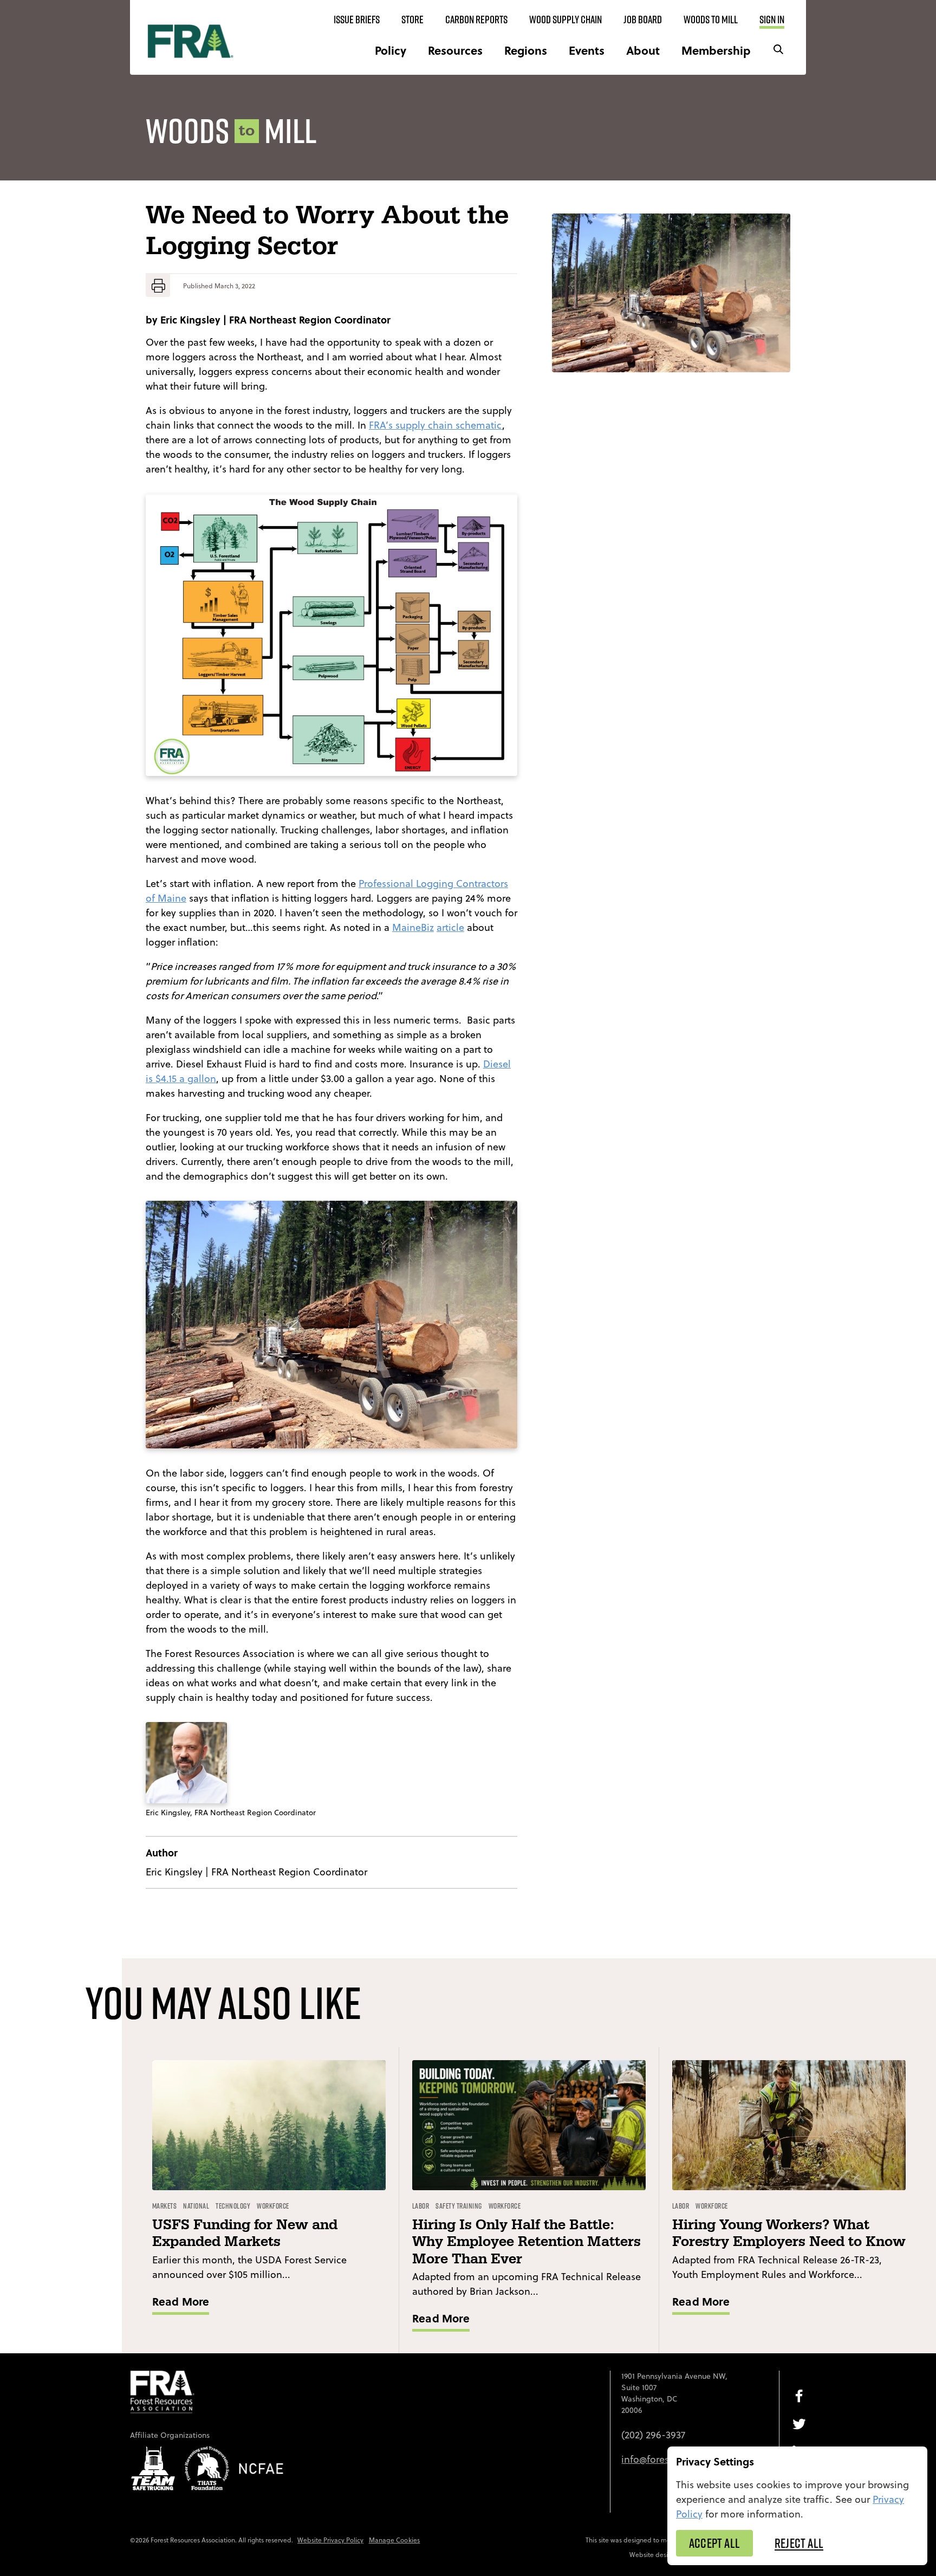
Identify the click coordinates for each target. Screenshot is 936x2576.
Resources (455, 50)
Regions (526, 50)
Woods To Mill (711, 20)
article (450, 927)
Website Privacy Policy (330, 2540)
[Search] (778, 50)
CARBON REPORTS (476, 20)
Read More (181, 2301)
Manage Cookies (395, 2540)
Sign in (772, 20)
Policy (391, 50)
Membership (716, 50)
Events (587, 50)
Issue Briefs (357, 20)
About (643, 50)
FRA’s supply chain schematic (435, 425)
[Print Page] (158, 286)
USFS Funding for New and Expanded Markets (245, 2234)
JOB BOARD (643, 20)
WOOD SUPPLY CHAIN (565, 20)
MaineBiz (413, 927)
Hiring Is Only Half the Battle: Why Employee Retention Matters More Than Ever (526, 2242)
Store (412, 20)
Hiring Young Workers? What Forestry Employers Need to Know (789, 2234)
